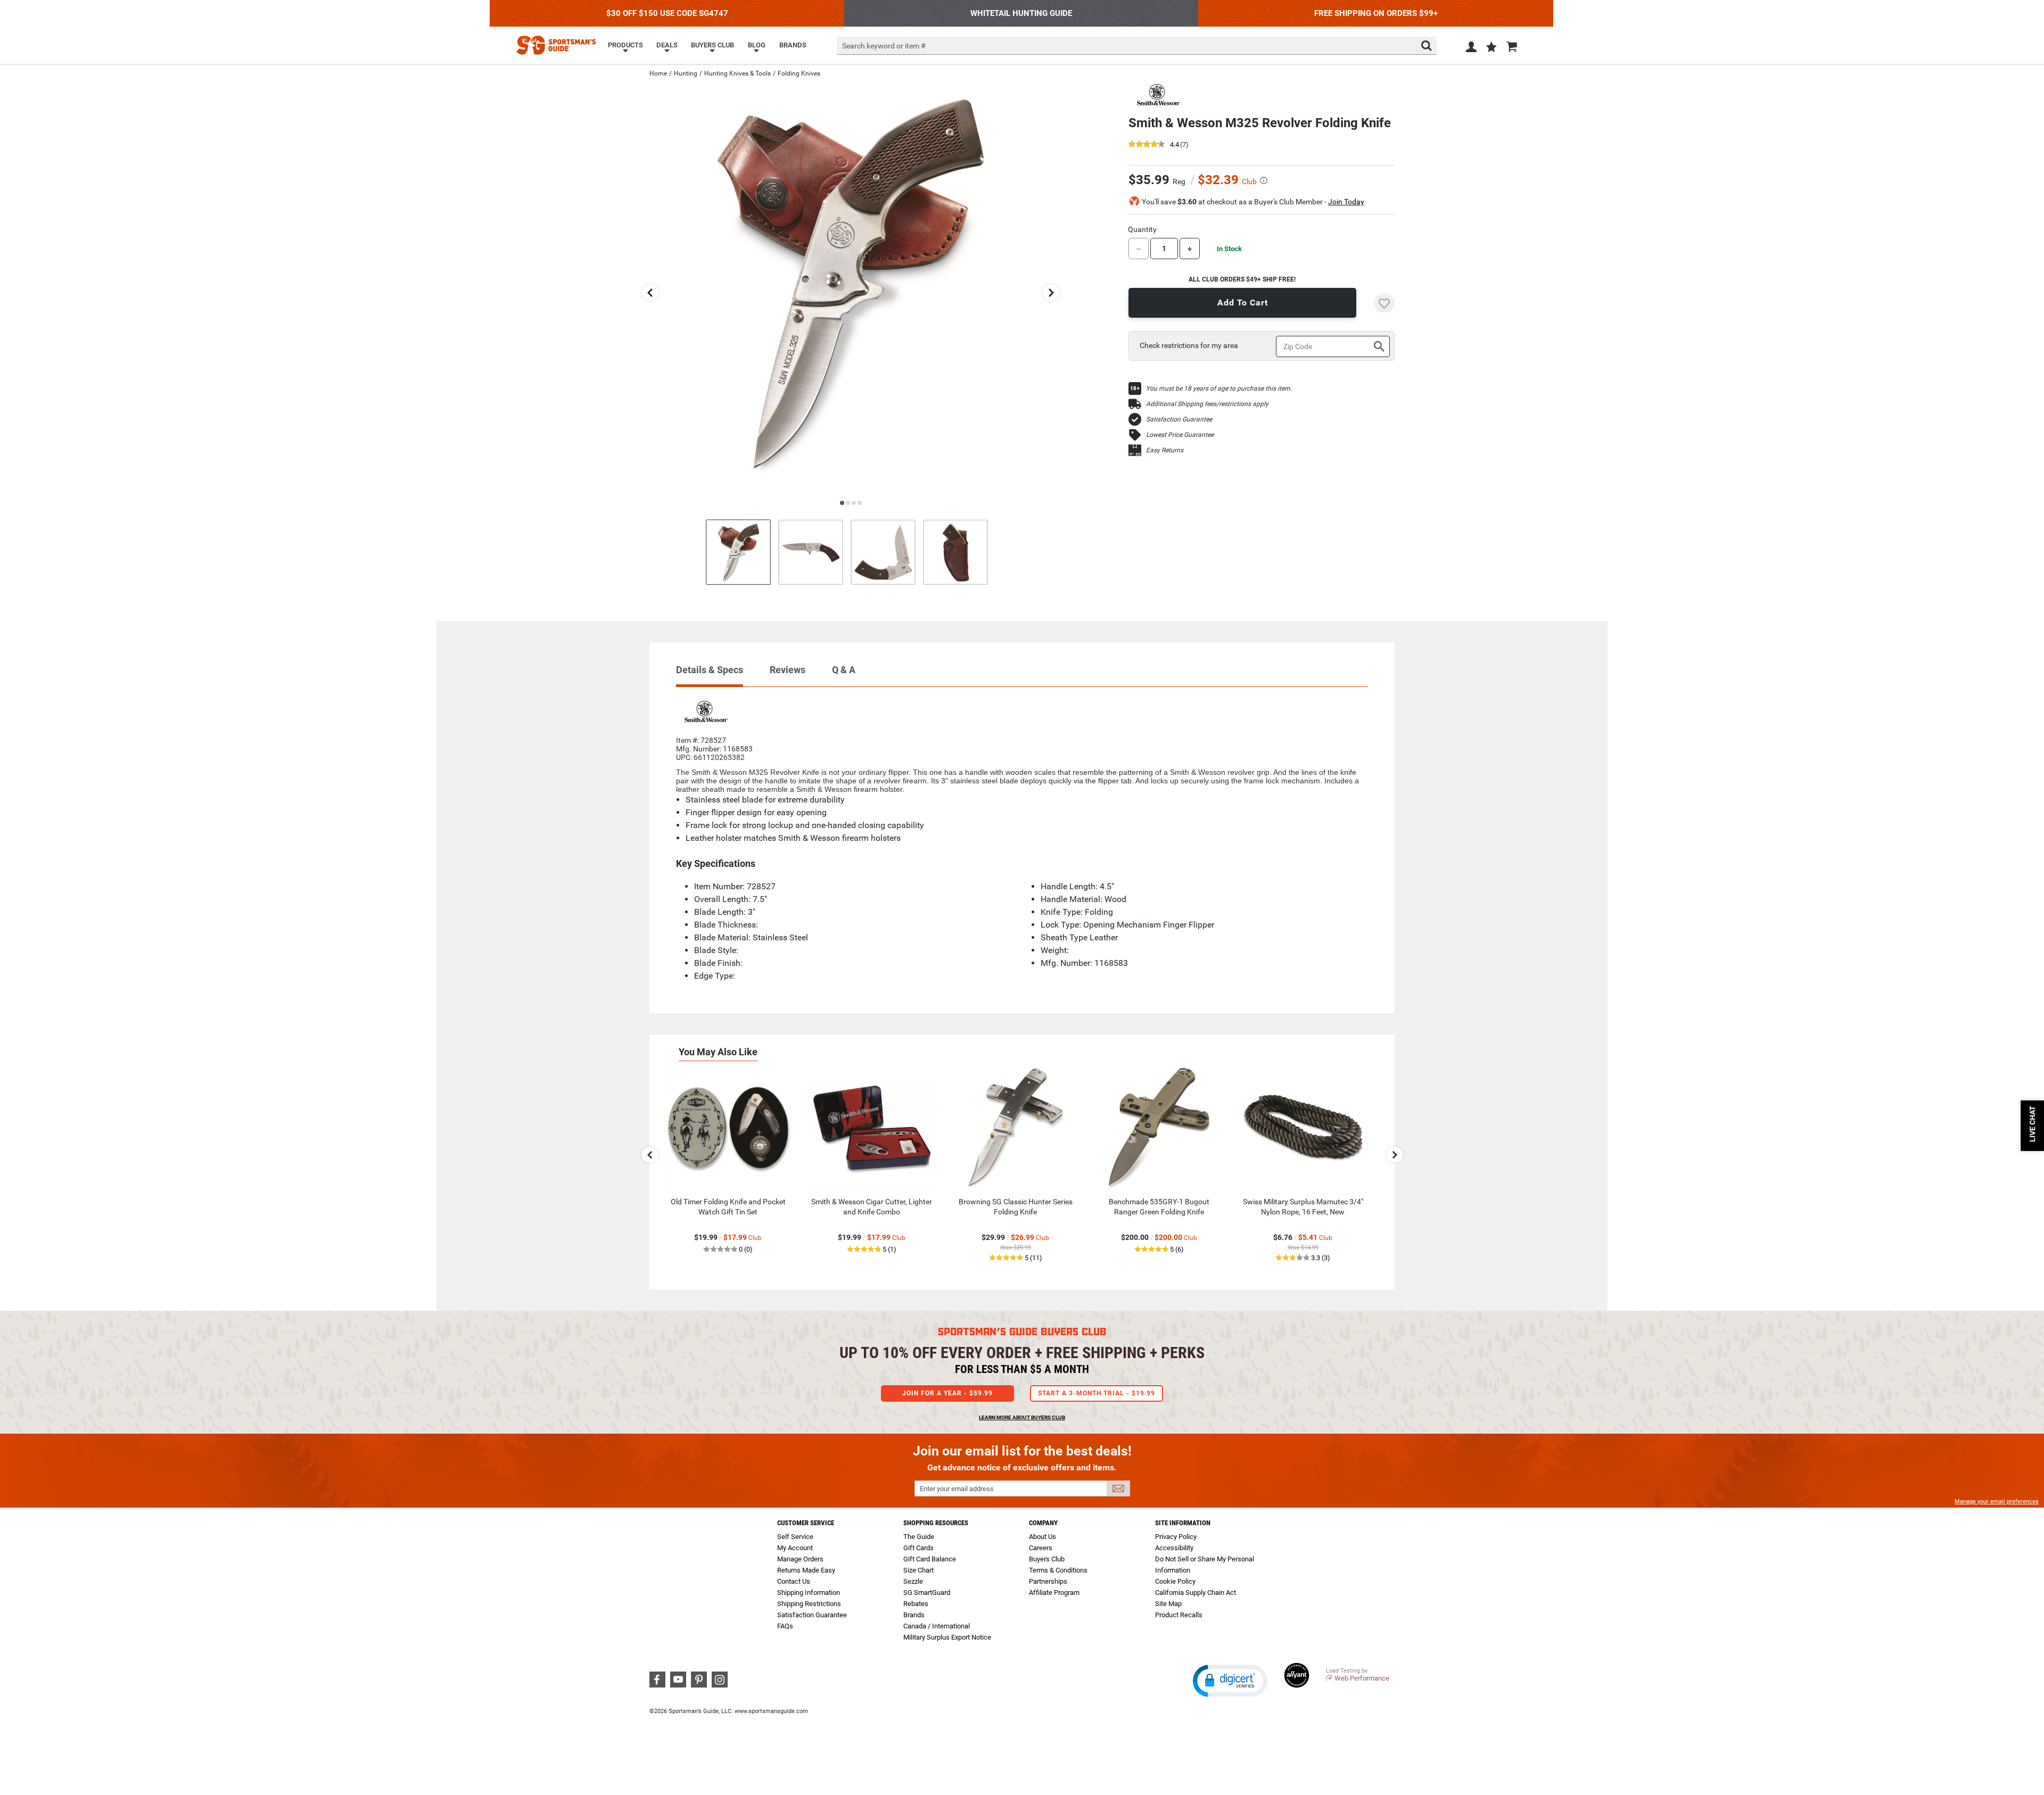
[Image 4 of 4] (955, 552)
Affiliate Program (1054, 1593)
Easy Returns (1165, 450)
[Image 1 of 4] (738, 552)
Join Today (1346, 202)
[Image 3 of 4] (883, 552)
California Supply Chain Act (1196, 1593)
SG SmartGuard (927, 1593)
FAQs (785, 1626)
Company (1043, 1523)
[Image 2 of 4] (811, 552)
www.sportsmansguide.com (771, 1711)
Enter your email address (957, 1489)
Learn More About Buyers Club (1022, 1417)
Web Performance (1362, 1678)
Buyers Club (1047, 1559)
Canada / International (937, 1626)
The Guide (919, 1537)
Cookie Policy (1175, 1581)
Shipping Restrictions (809, 1604)
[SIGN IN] (1471, 49)
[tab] (710, 675)
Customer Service (806, 1523)
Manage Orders (800, 1559)
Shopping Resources (936, 1523)
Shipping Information (809, 1593)
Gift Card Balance (930, 1559)
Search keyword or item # (884, 46)
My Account (795, 1548)
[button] (1491, 48)
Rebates (916, 1604)
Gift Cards (918, 1548)
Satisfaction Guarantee (1179, 419)
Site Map (1168, 1604)
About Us (1042, 1537)
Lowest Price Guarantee (1180, 435)
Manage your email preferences (1997, 1502)
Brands (914, 1615)
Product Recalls (1179, 1615)
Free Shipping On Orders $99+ (1376, 13)
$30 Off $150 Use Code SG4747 (667, 13)
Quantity (1142, 229)
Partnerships (1048, 1581)
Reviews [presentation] (788, 670)
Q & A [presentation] (844, 670)
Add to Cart (1243, 303)
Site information (1183, 1523)
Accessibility (1174, 1548)
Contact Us (794, 1581)
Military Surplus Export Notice (947, 1637)
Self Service (795, 1537)
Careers (1041, 1548)
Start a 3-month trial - (1097, 1393)
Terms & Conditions (1058, 1570)
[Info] (1264, 180)
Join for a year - (947, 1393)
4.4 (1175, 145)
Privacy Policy (1176, 1537)
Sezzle (913, 1581)
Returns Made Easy (806, 1570)
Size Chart (918, 1570)
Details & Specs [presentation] (710, 670)
